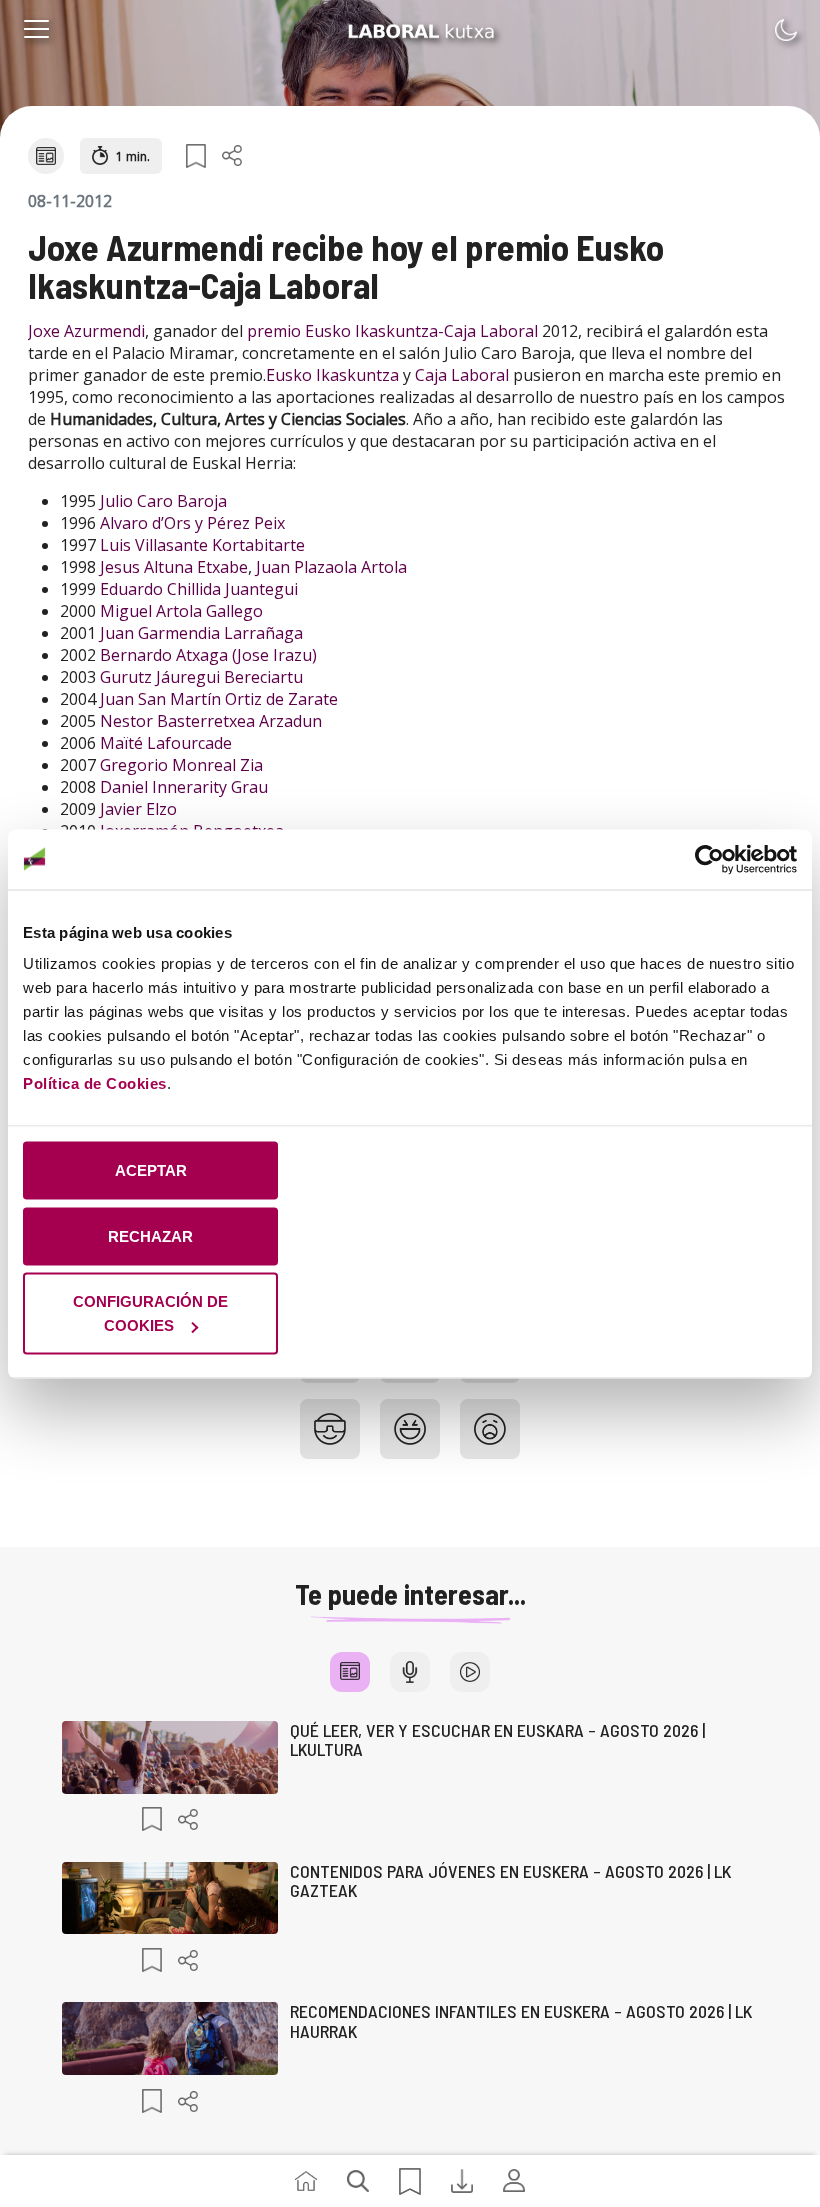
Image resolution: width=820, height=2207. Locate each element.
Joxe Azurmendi (86, 331)
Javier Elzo (138, 809)
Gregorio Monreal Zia (181, 765)
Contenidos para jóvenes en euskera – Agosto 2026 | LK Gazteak (510, 1881)
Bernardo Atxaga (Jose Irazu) (208, 655)
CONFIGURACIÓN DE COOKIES (150, 1313)
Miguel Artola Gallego (181, 611)
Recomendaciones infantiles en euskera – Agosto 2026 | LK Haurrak (521, 2021)
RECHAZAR (150, 1235)
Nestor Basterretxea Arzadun (211, 721)
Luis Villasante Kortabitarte (202, 545)
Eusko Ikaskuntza (332, 375)
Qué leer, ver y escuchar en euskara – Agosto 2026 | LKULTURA (497, 1740)
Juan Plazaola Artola (331, 567)
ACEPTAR (151, 1170)
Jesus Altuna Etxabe (174, 567)
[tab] (350, 1672)
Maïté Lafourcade (166, 743)
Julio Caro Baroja (163, 501)
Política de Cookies (95, 1083)
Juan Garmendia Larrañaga (201, 633)
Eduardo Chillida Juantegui (199, 589)
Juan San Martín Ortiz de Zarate (219, 699)
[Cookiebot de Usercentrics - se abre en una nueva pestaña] (709, 859)
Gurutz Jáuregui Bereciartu (201, 677)
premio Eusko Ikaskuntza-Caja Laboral (392, 331)
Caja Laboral (462, 375)
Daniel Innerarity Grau (184, 787)
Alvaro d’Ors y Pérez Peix (192, 523)
